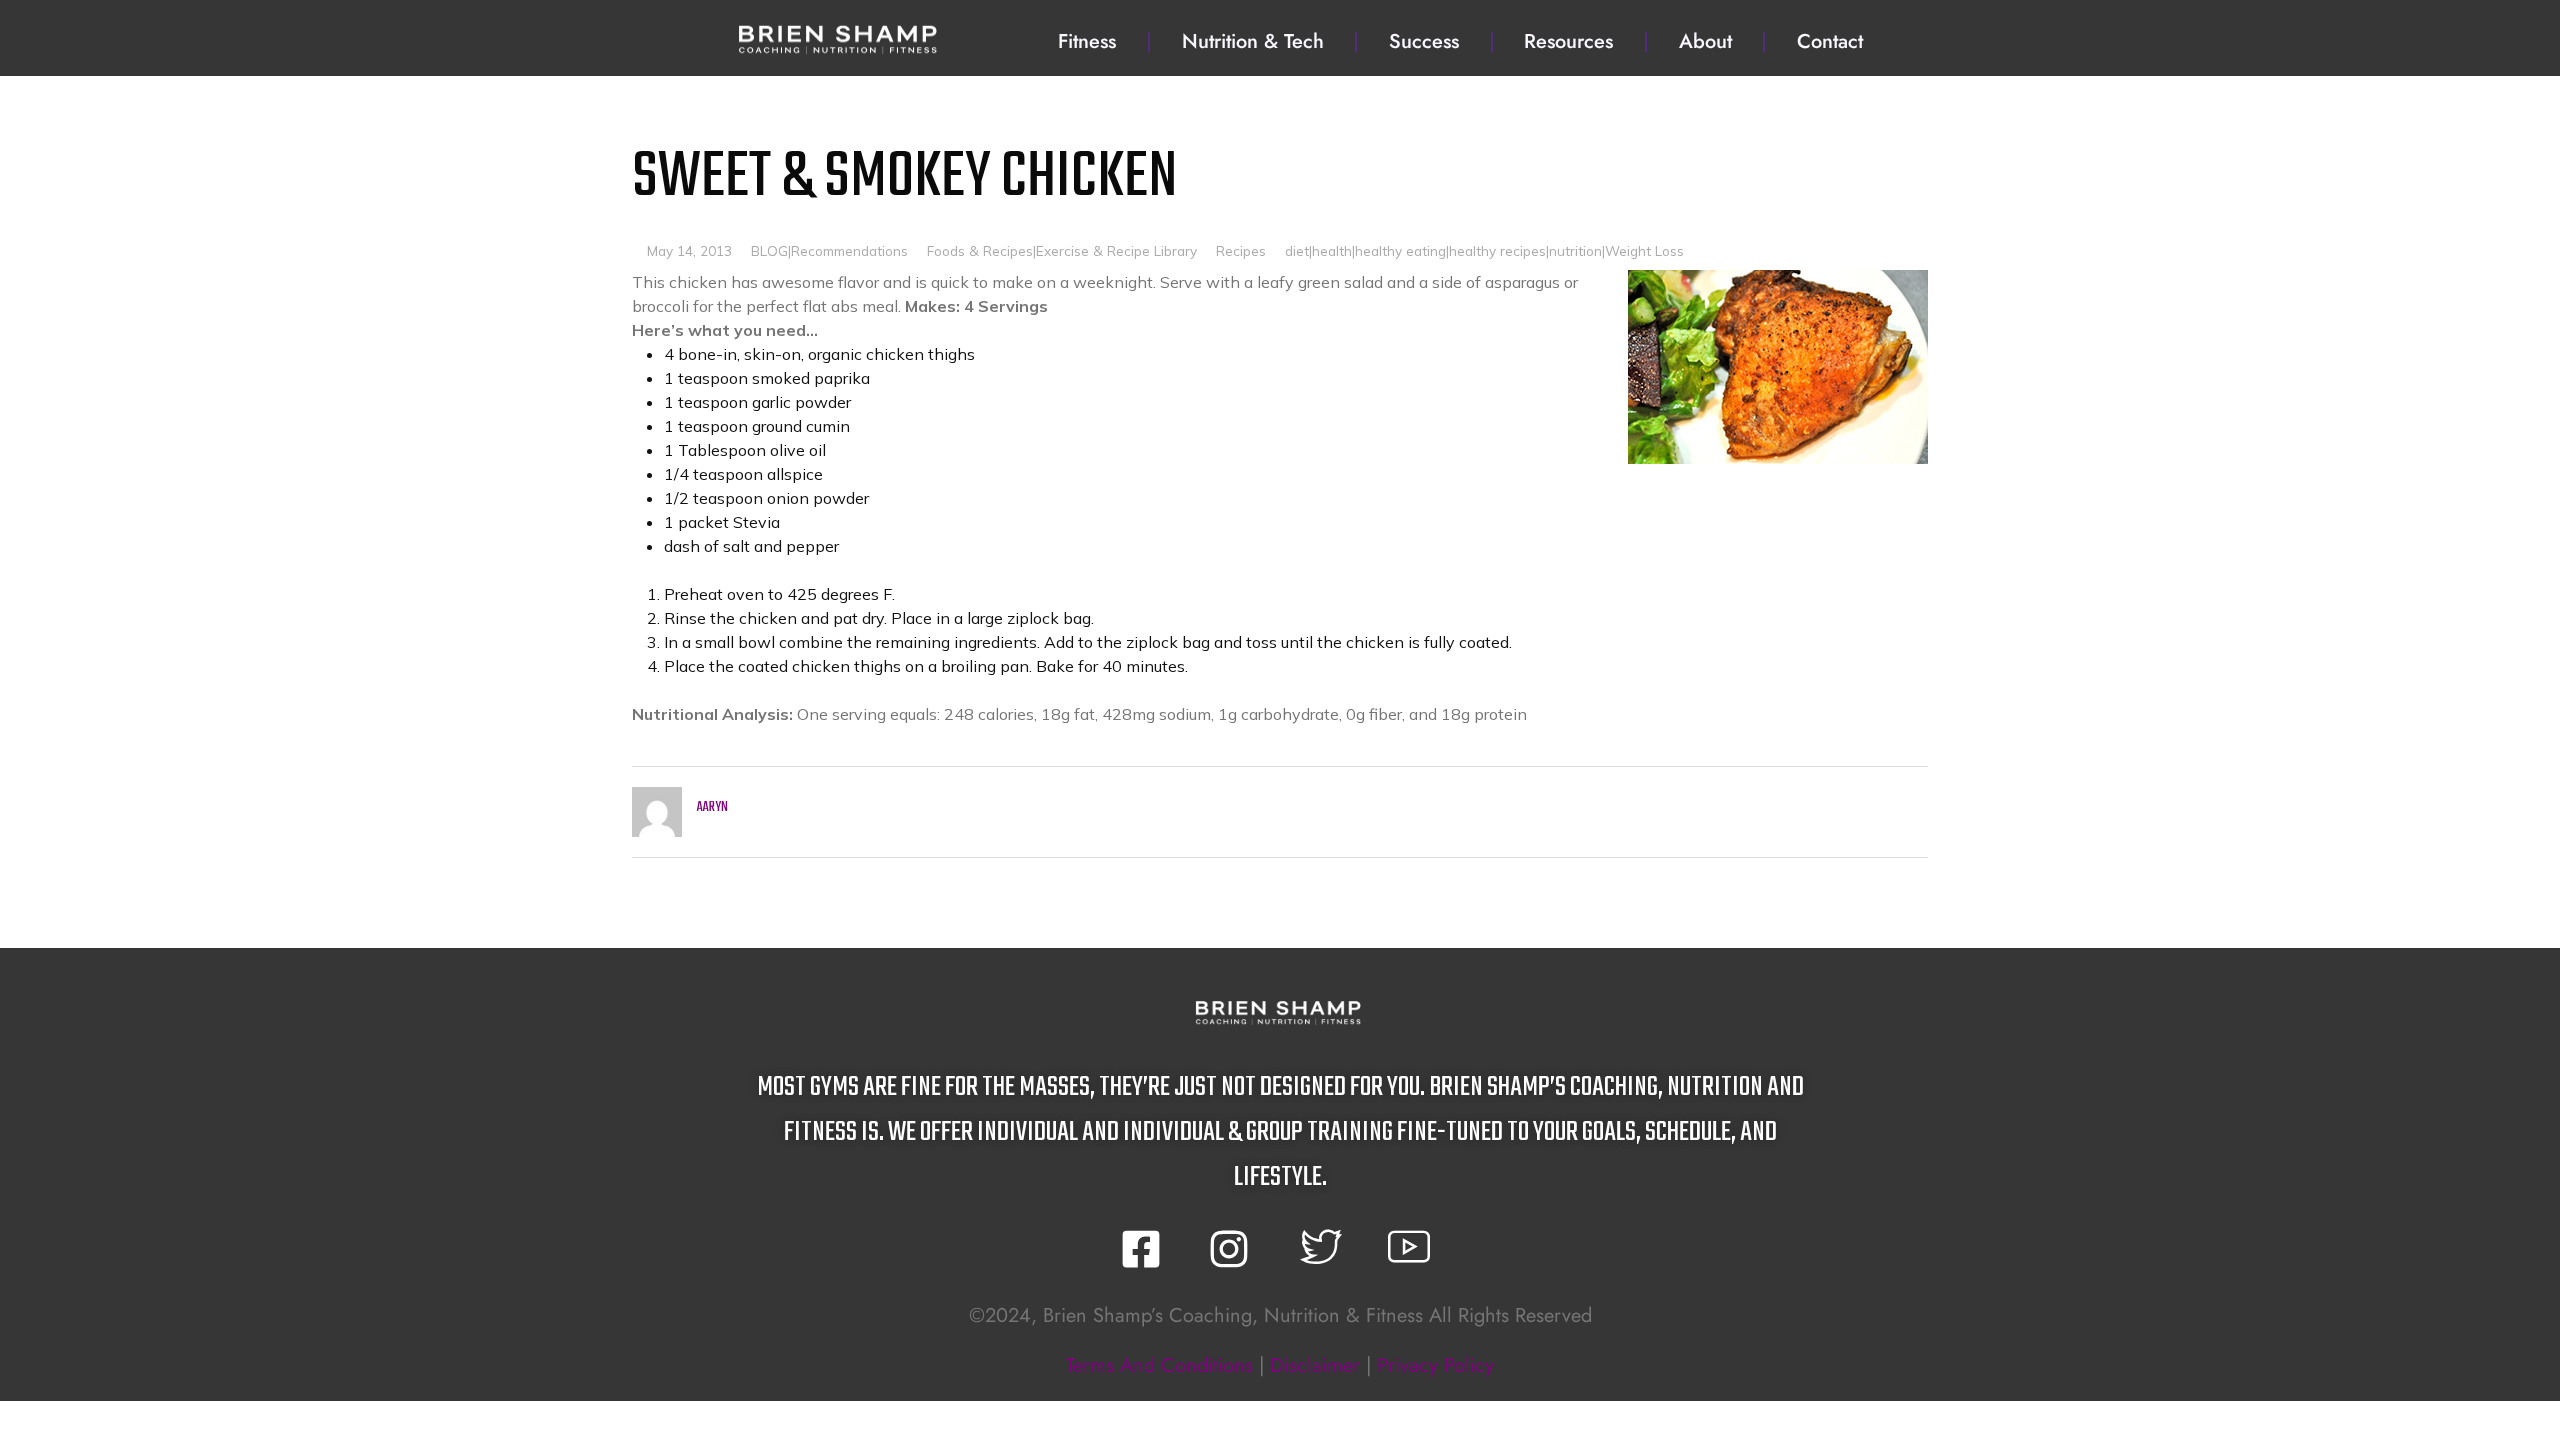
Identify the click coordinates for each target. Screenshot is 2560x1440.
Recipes (1241, 250)
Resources (1568, 41)
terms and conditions (1159, 1365)
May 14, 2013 (689, 250)
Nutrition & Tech (1253, 41)
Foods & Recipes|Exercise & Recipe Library (1062, 250)
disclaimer (1315, 1365)
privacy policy (1435, 1365)
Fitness (1087, 41)
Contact (1830, 41)
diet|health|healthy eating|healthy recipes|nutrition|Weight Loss (1484, 250)
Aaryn (712, 807)
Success (1424, 41)
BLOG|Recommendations (829, 250)
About (1705, 41)
